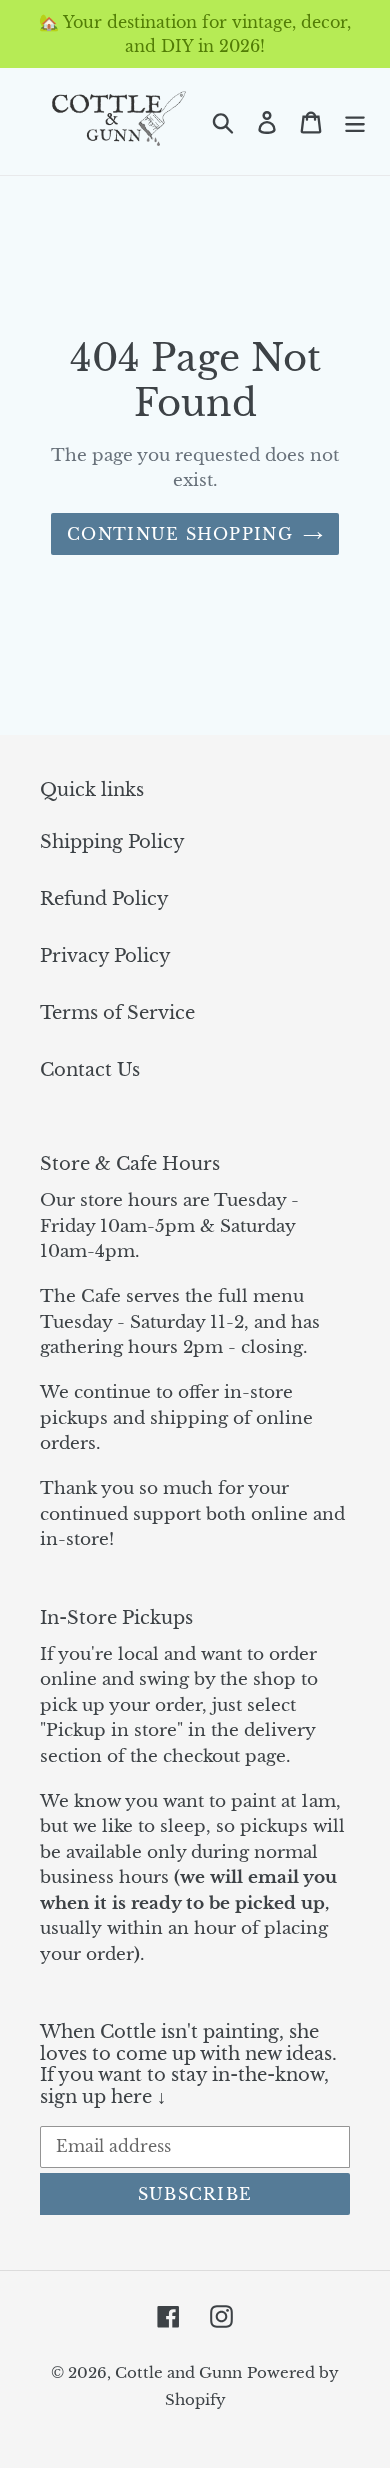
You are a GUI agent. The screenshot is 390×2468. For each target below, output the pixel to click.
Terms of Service (117, 1013)
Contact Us (90, 1070)
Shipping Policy (112, 842)
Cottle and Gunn (178, 2372)
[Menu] (355, 121)
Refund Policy (104, 899)
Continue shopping (180, 534)
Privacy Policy (105, 956)
